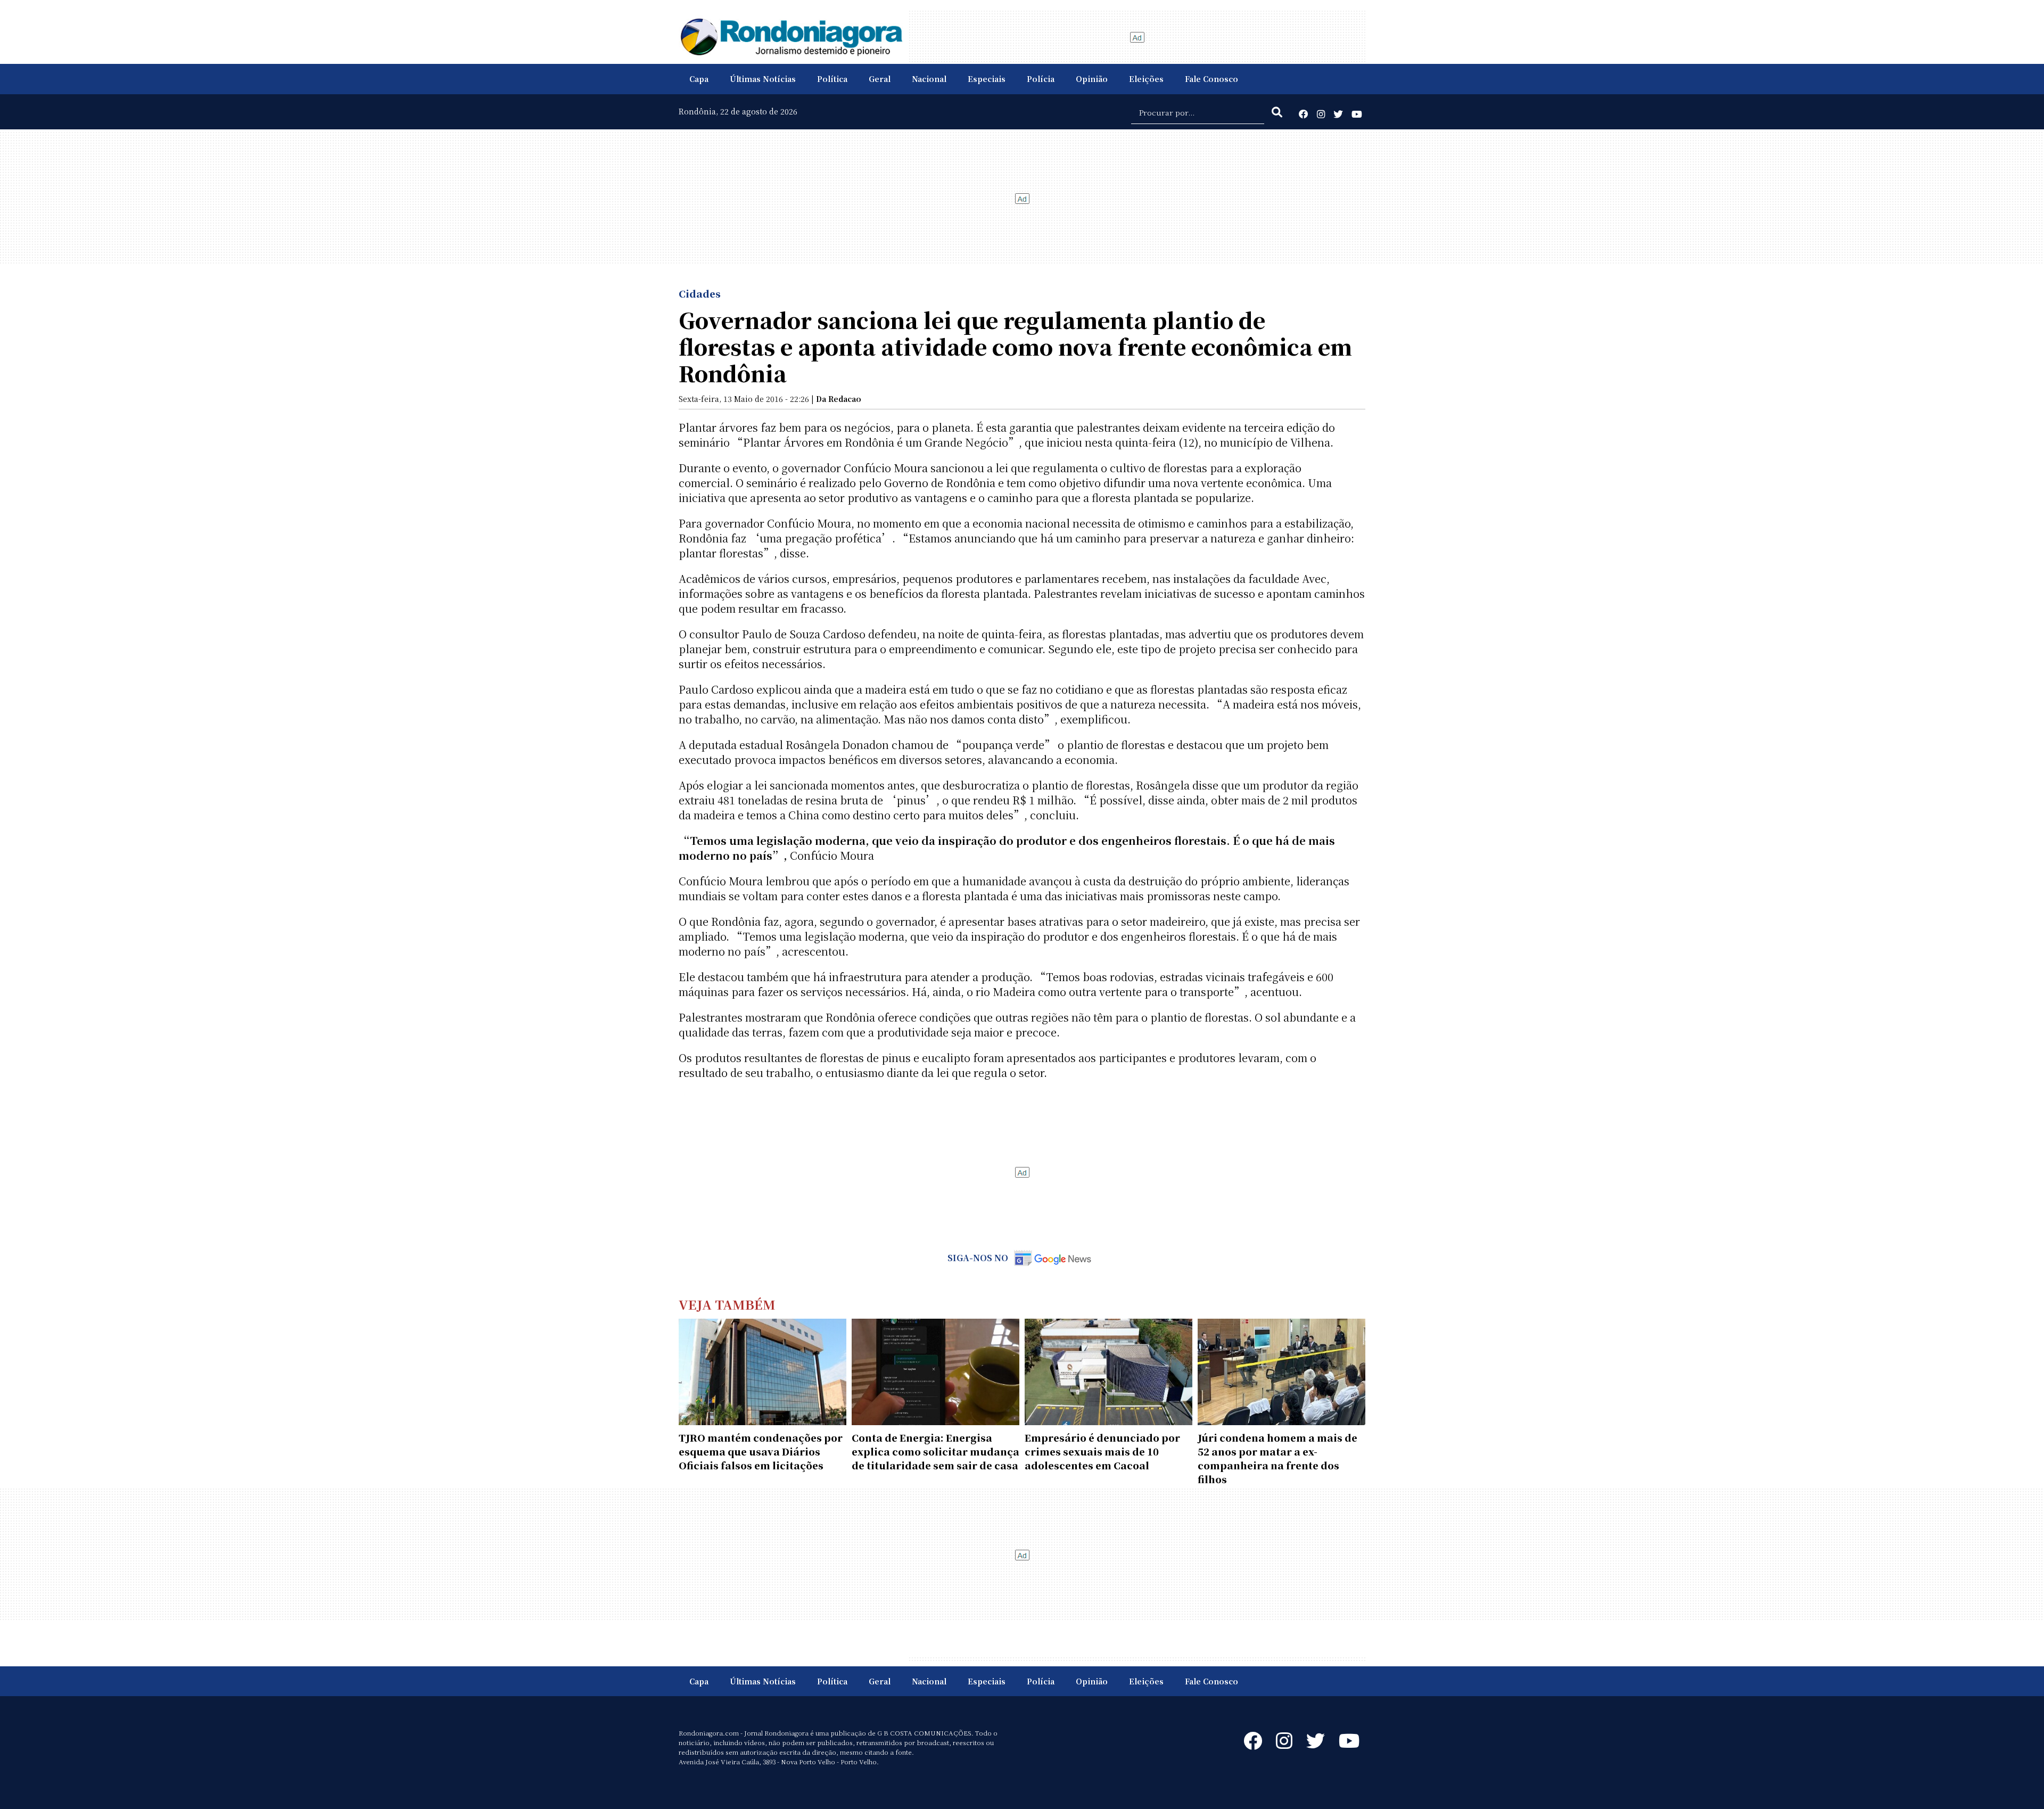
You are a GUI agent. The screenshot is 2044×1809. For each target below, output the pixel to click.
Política (832, 79)
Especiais (987, 79)
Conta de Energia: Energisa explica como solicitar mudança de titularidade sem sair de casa (936, 1451)
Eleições (1146, 79)
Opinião (1092, 79)
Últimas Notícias (763, 79)
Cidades (700, 293)
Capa (699, 79)
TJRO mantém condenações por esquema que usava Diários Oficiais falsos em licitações (761, 1451)
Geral (880, 79)
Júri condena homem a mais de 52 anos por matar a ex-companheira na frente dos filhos (1278, 1458)
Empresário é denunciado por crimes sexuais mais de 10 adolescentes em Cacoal (1102, 1451)
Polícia (1041, 79)
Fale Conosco (1211, 79)
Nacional (929, 79)
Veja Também (727, 1304)
